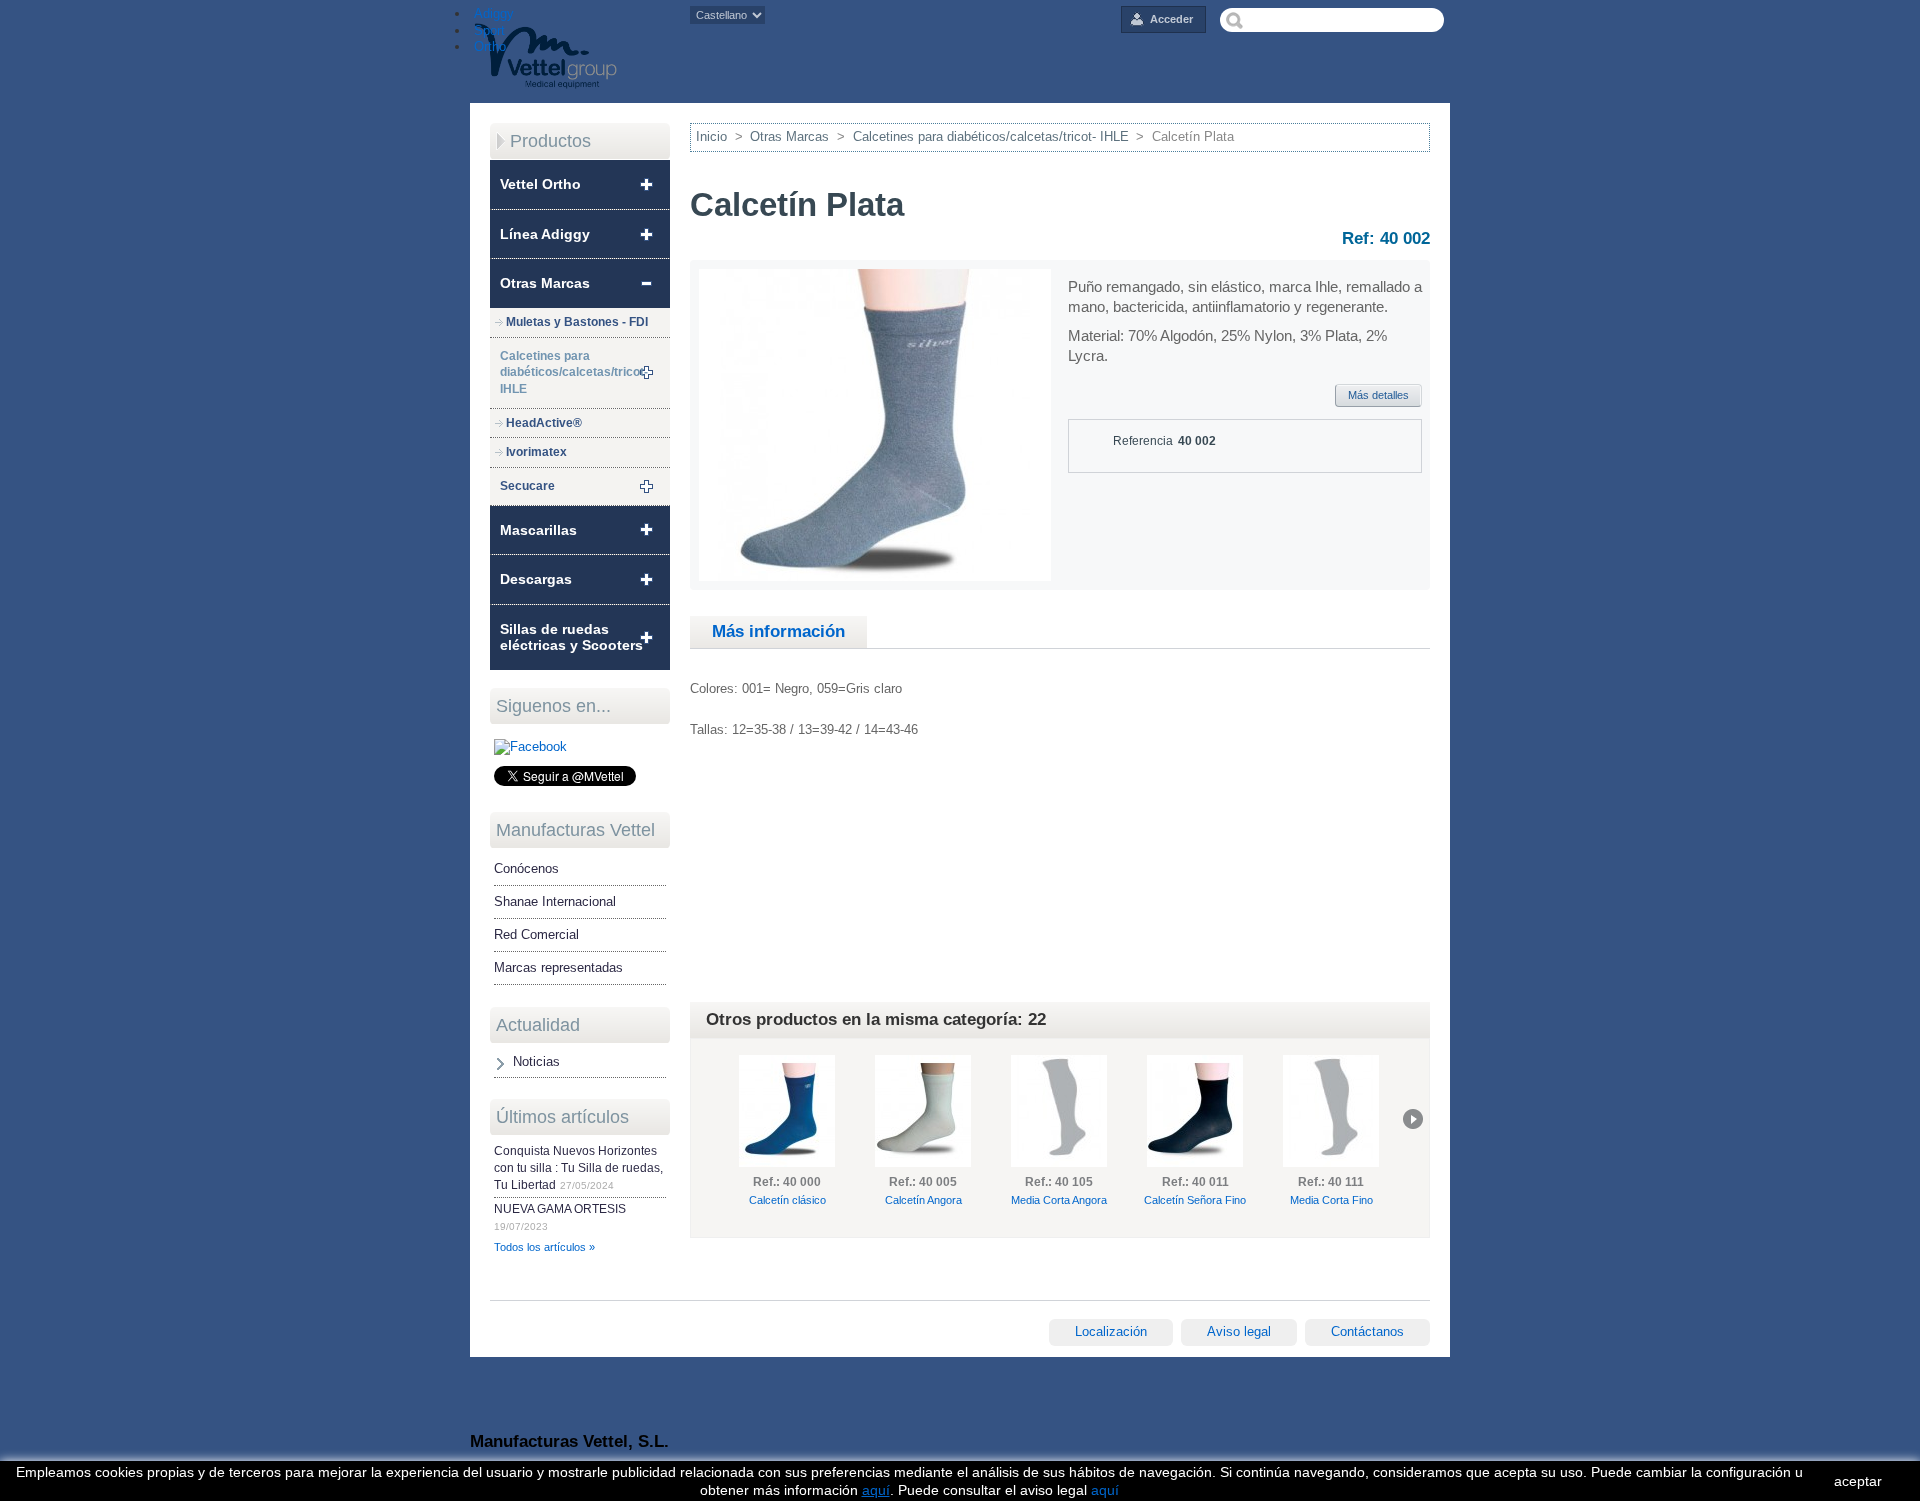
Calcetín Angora (923, 1200)
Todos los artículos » (544, 1247)
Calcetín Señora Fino (1195, 1200)
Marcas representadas (558, 967)
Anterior (707, 1119)
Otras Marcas (789, 136)
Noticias (536, 1061)
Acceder (1171, 19)
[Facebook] (530, 746)
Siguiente (1413, 1119)
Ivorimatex (536, 452)
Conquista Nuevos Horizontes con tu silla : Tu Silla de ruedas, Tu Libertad (578, 1167)
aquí (1105, 1490)
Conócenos (526, 868)
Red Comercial (536, 934)
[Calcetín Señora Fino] (1195, 1111)
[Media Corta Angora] (1059, 1111)
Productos (550, 141)
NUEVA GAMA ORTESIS (560, 1209)
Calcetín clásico (787, 1200)
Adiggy (492, 13)
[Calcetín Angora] (923, 1111)
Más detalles (1378, 395)
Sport (487, 30)
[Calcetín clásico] (787, 1111)
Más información (778, 631)
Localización (1111, 1331)
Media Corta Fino (1331, 1200)
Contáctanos (1367, 1331)
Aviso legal (1239, 1331)
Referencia (1143, 441)
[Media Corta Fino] (1331, 1111)
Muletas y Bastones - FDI (577, 322)
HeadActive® (544, 423)
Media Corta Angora (1059, 1200)
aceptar (1858, 1481)
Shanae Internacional (555, 901)
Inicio (711, 136)
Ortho (488, 46)
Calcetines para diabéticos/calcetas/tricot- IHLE (991, 136)
